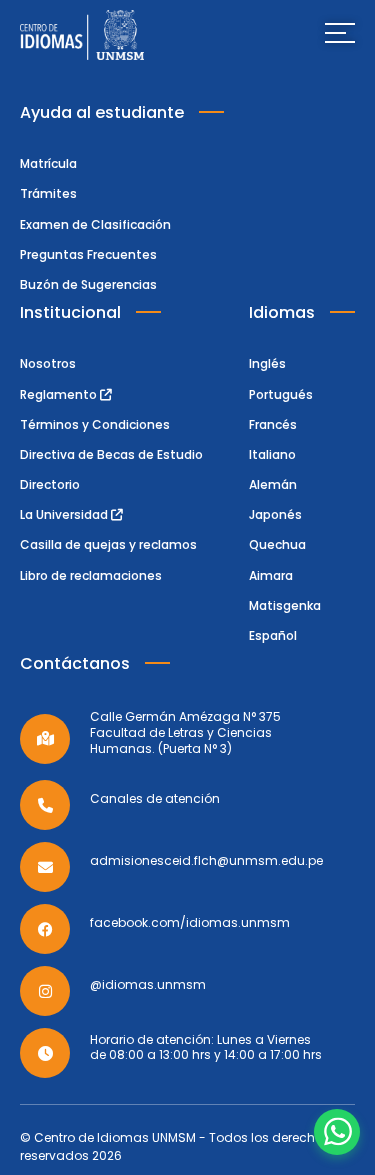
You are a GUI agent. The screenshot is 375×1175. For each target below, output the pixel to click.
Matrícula (48, 163)
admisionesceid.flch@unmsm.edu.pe (206, 861)
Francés (273, 424)
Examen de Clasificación (95, 224)
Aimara (271, 575)
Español (273, 635)
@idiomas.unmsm (148, 985)
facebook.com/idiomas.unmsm (190, 923)
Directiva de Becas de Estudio (111, 454)
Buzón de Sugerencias (88, 284)
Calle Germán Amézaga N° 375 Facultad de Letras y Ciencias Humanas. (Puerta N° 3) (185, 732)
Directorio (50, 484)
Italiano (272, 454)
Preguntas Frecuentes (88, 254)
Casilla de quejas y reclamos (108, 544)
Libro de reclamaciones (91, 575)
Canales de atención (155, 799)
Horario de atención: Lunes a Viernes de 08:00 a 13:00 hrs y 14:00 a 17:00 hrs (206, 1047)
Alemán (273, 484)
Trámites (48, 193)
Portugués (281, 394)
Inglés (267, 363)
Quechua (277, 544)
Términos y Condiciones (95, 424)
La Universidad (65, 514)
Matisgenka (285, 605)
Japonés (275, 514)
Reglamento (60, 394)
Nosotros (48, 363)
